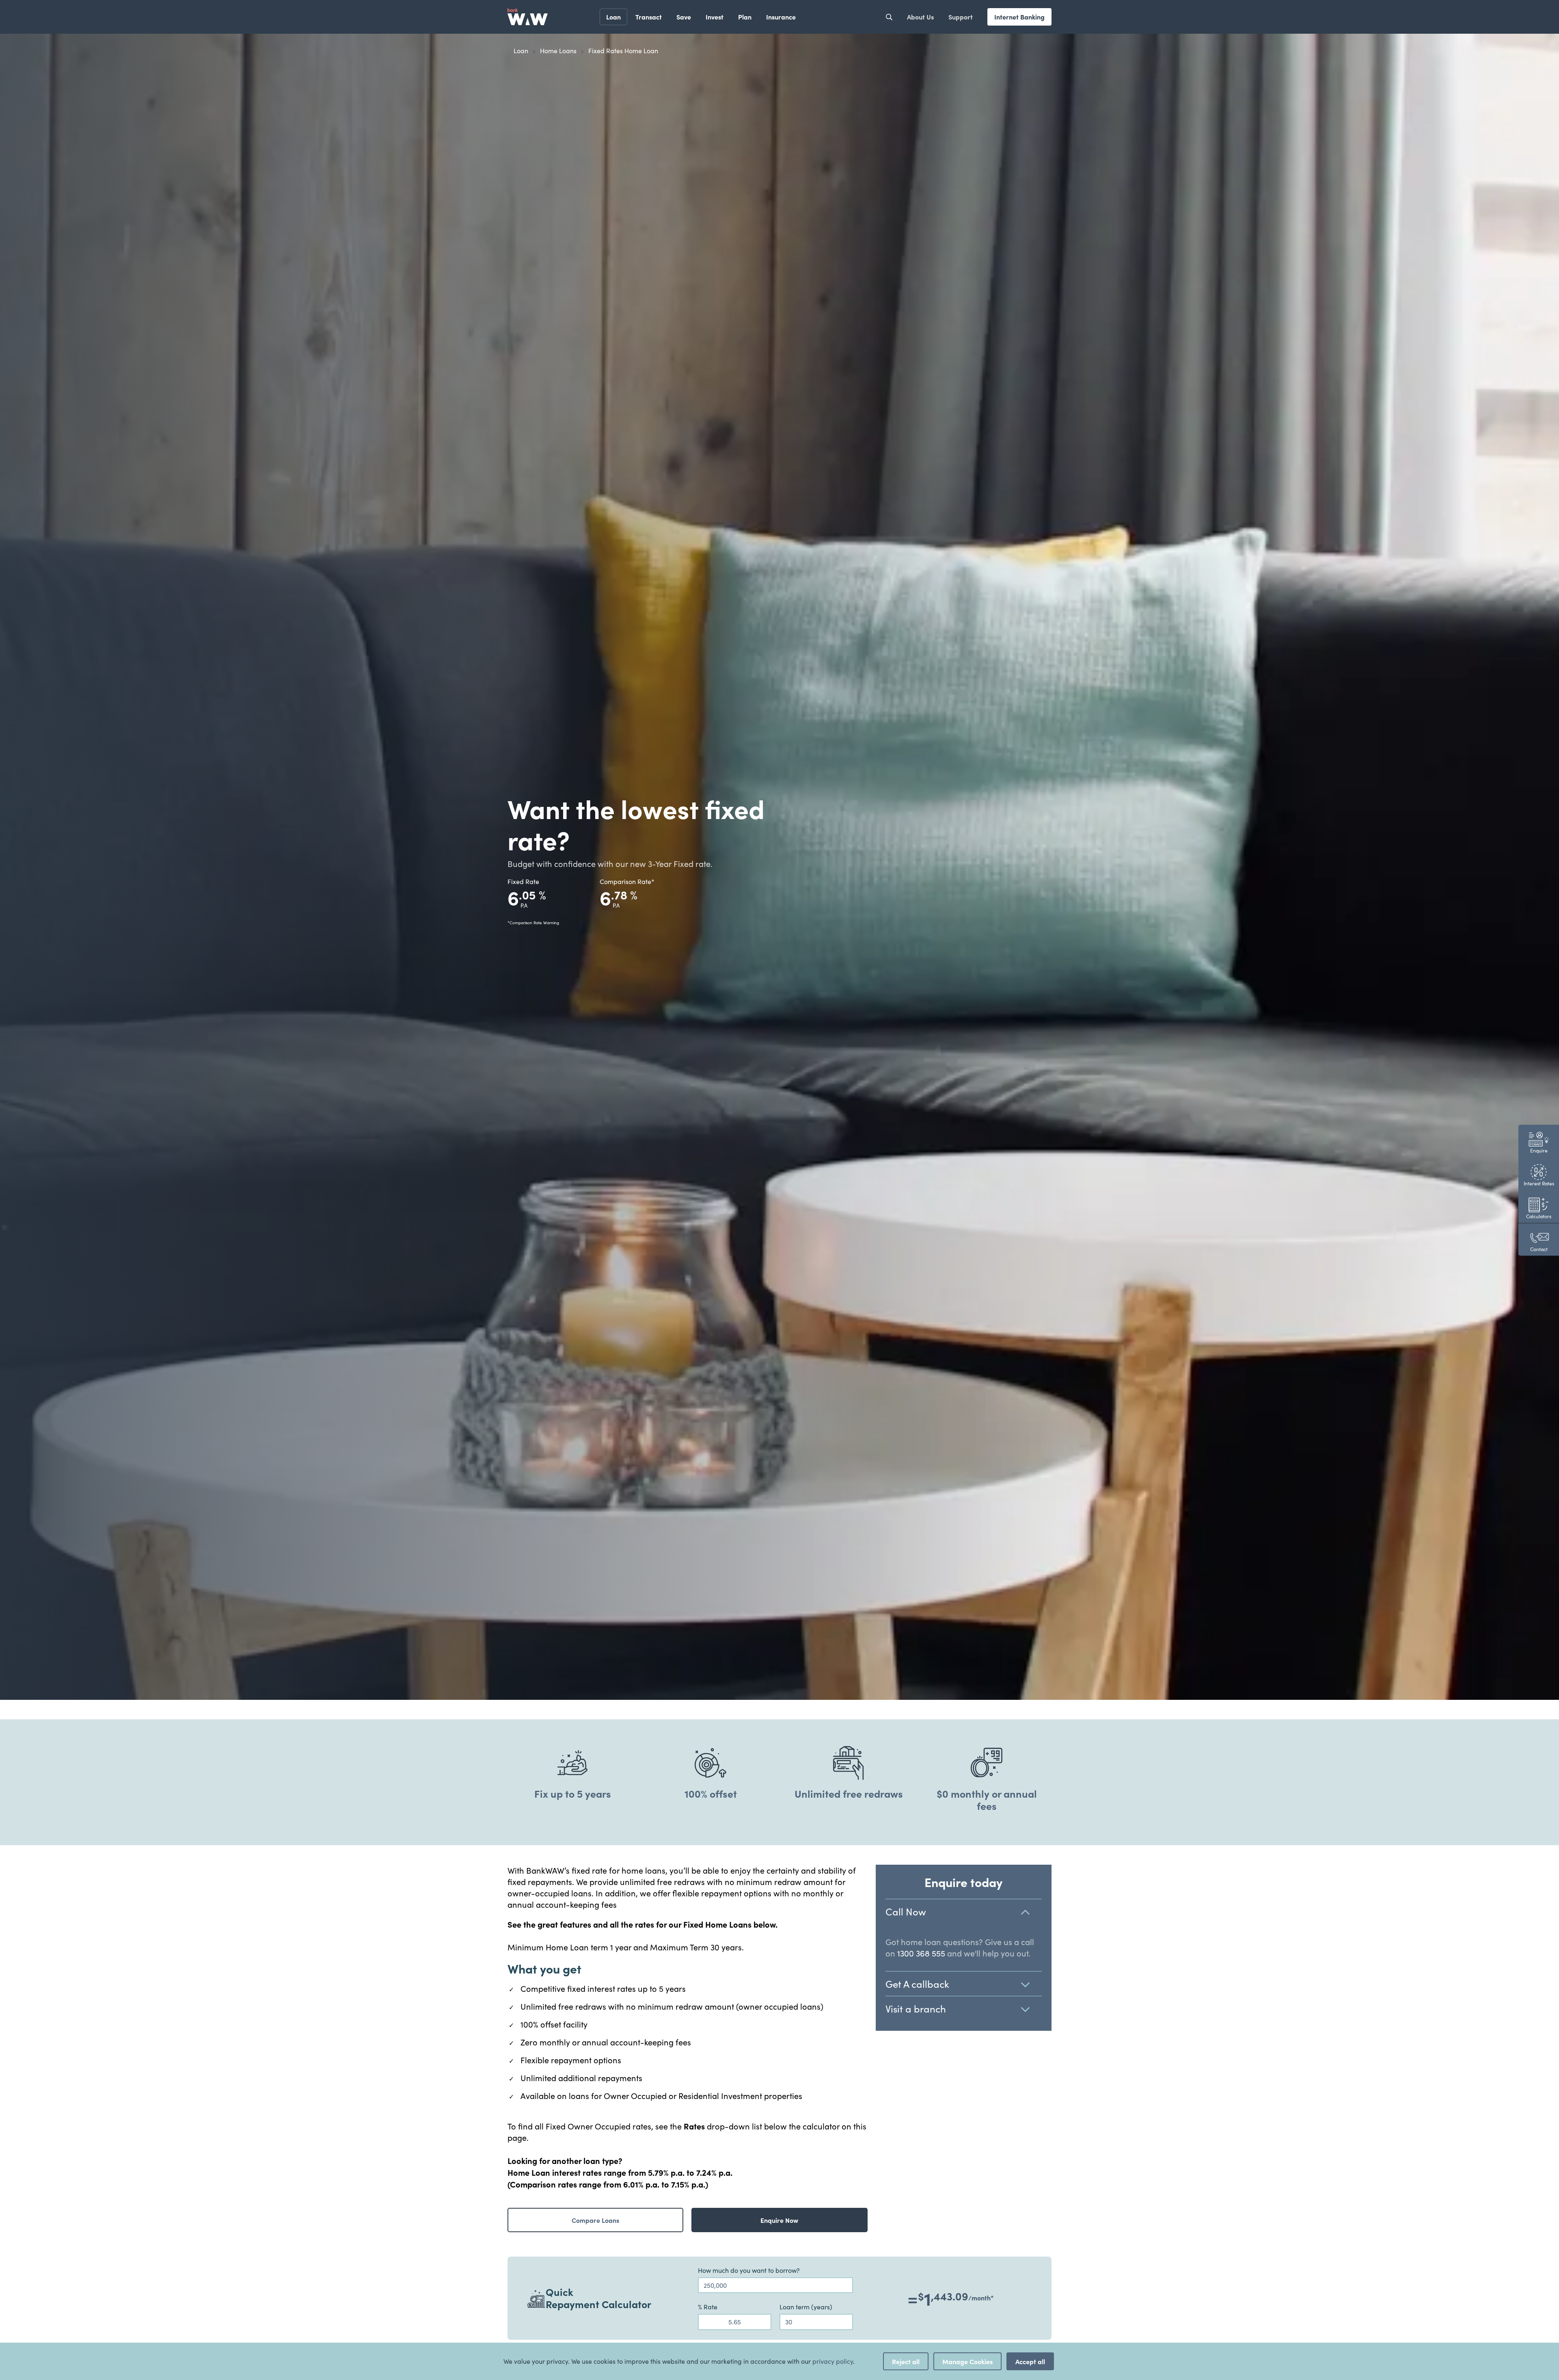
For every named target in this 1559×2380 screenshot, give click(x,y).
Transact (649, 17)
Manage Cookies (967, 2361)
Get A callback (917, 1984)
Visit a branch (916, 2008)
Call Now (906, 1911)
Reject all (906, 2361)
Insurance (781, 17)
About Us (920, 17)
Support (961, 17)
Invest (715, 17)
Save (684, 17)
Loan (613, 17)
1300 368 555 (921, 1953)
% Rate (708, 2307)
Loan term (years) (806, 2307)
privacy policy (833, 2361)
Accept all (1030, 2361)
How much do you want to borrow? (749, 2270)
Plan (745, 17)
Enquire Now (779, 2220)
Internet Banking (1019, 17)
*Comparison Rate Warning (533, 923)
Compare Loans (595, 2220)
